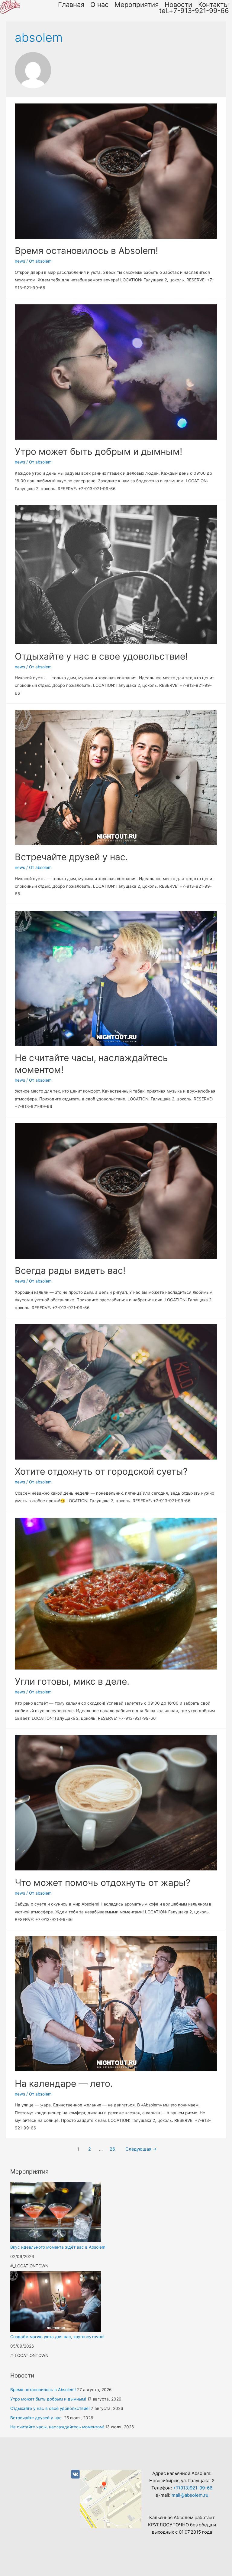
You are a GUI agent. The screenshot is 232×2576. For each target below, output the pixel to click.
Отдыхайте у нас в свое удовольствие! (101, 656)
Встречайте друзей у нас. (71, 857)
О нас (99, 5)
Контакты (214, 5)
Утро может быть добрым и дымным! (98, 451)
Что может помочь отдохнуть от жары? (103, 1883)
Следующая (141, 2149)
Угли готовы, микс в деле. (72, 1681)
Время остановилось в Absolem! (86, 251)
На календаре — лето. (64, 2083)
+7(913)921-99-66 (193, 2488)
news (20, 261)
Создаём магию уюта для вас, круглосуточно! (57, 2337)
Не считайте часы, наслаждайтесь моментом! (57, 2427)
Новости (178, 5)
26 (112, 2149)
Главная (71, 5)
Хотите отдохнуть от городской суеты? (101, 1471)
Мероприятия (137, 5)
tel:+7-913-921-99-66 (194, 11)
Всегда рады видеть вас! (70, 1270)
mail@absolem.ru (190, 2495)
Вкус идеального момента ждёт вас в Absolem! (58, 2247)
